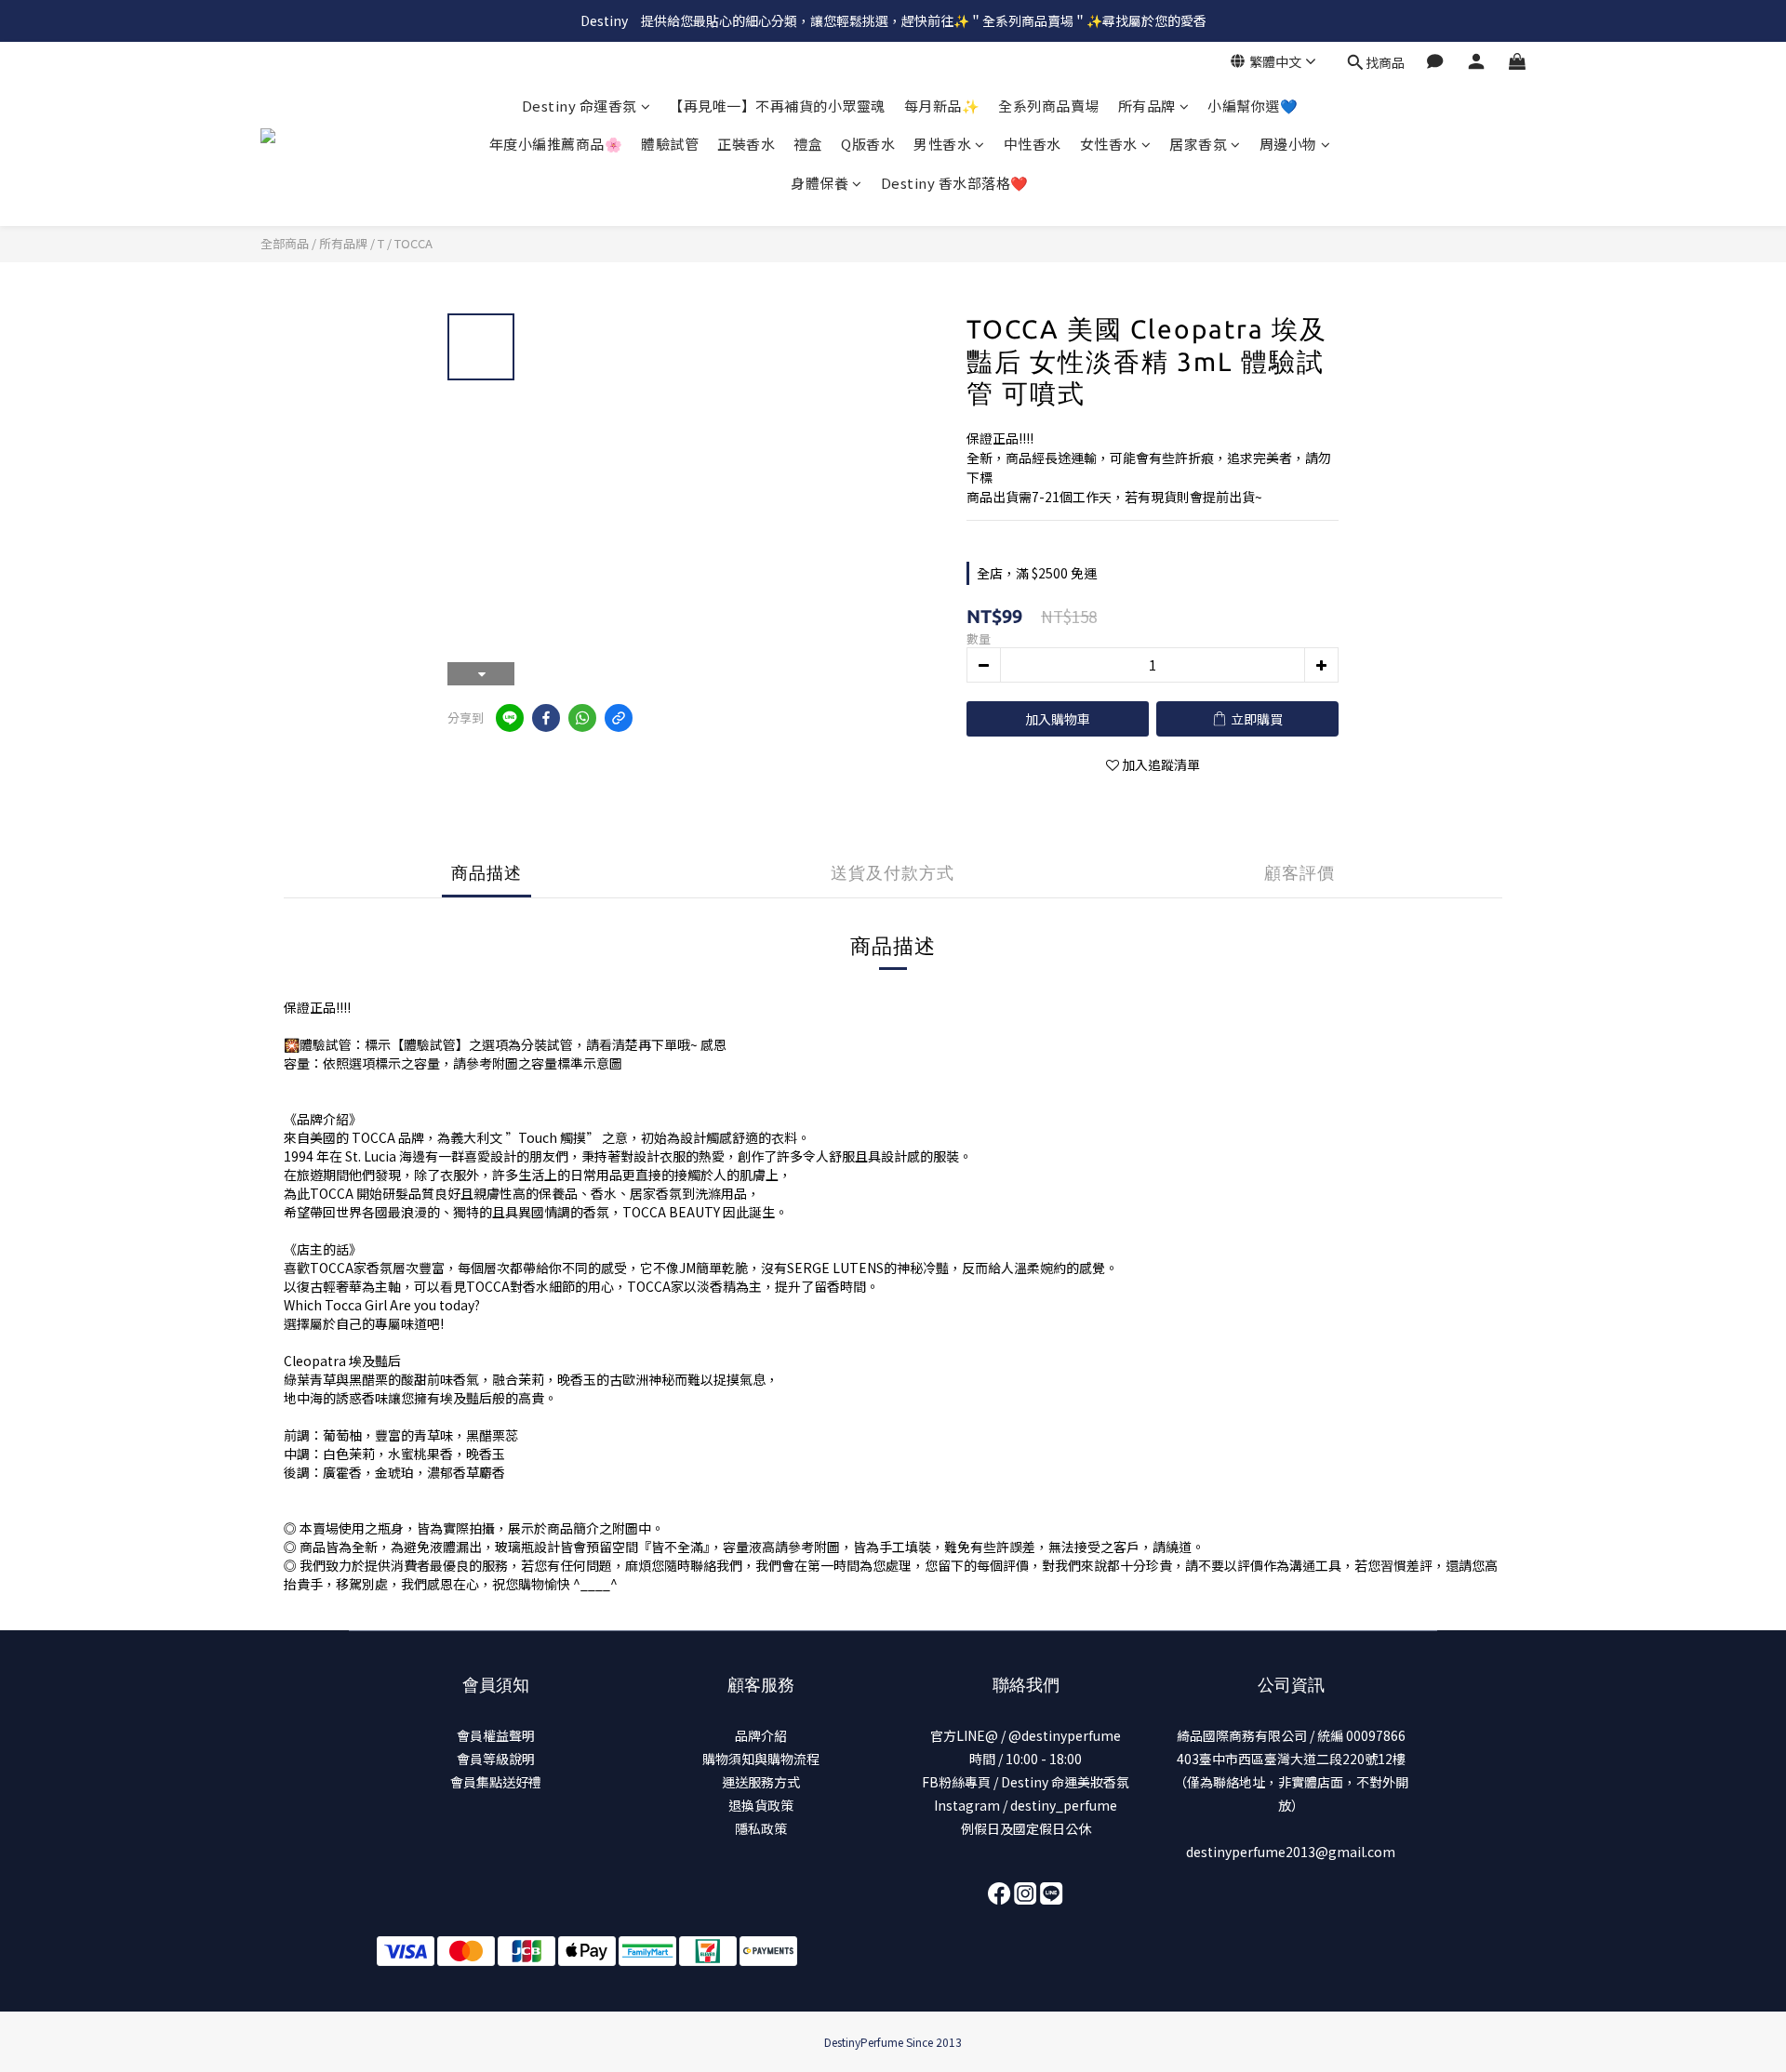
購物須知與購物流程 (761, 1759)
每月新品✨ (942, 106)
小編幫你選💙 (1253, 106)
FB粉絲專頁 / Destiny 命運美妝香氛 (1026, 1782)
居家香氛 (1198, 144)
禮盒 (808, 144)
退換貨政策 (761, 1805)
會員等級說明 (496, 1759)
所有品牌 (1147, 106)
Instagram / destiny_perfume (1026, 1805)
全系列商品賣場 (1049, 106)
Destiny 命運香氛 (580, 106)
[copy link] (619, 718)
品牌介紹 (761, 1735)
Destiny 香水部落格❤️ (955, 183)
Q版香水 (868, 144)
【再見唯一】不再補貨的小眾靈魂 (777, 106)
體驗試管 (670, 144)
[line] (510, 718)
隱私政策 (761, 1828)
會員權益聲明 (496, 1735)
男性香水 (942, 144)
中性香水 (1033, 144)
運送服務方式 (761, 1782)
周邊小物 (1288, 144)
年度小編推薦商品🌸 (556, 144)
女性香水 (1109, 144)
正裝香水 (746, 144)
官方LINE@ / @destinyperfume (1026, 1735)
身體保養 (820, 183)
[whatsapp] (582, 718)
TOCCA (413, 243)
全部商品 (285, 243)
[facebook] (546, 718)
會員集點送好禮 (496, 1782)
